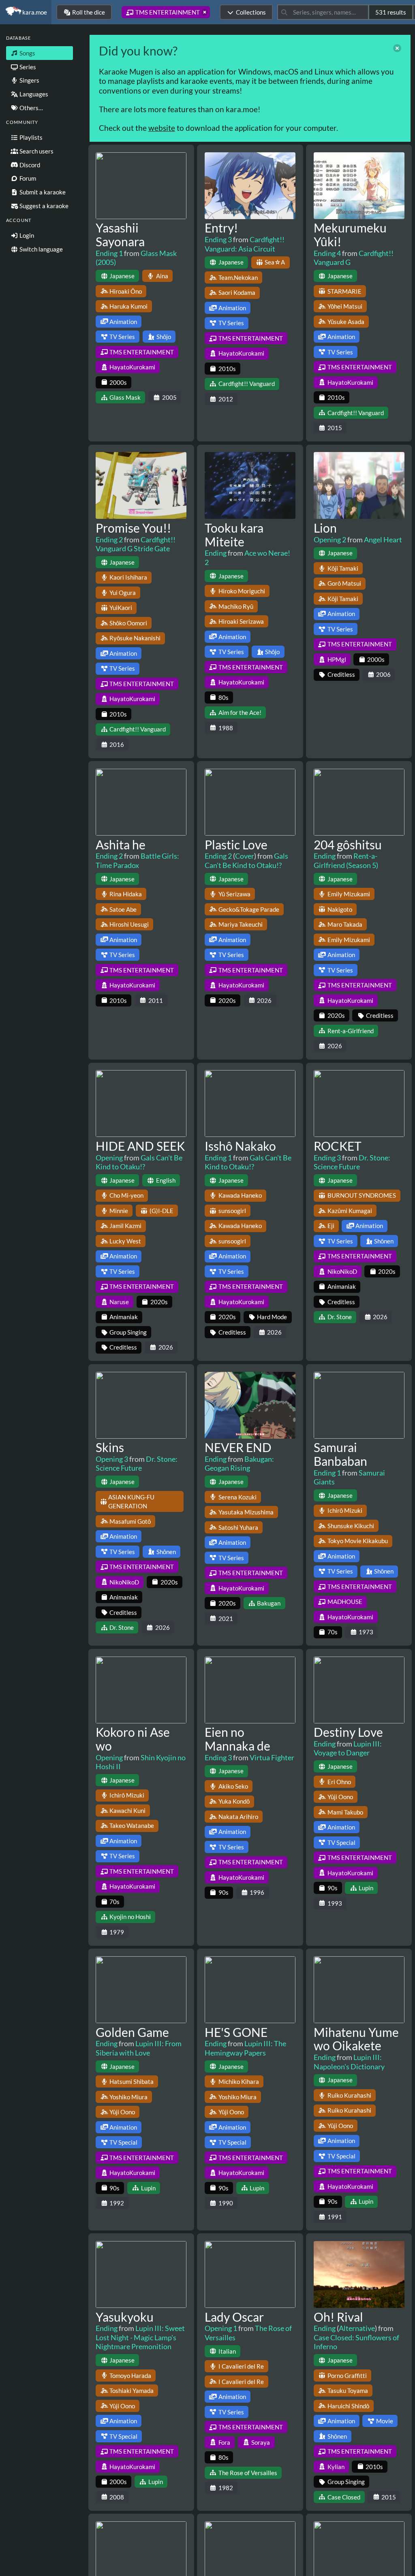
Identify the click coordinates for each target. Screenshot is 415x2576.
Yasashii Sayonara (120, 235)
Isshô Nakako (240, 1146)
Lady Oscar (234, 2317)
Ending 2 (109, 540)
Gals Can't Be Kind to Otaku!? (246, 860)
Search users (36, 151)
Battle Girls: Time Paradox (137, 860)
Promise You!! (133, 528)
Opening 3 (112, 1459)
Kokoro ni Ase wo (133, 1739)
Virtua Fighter (272, 1757)
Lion (325, 528)
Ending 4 (327, 253)
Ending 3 (218, 239)
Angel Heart (383, 540)
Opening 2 (330, 540)
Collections (251, 12)
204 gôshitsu (348, 844)
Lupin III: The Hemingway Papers (245, 2048)
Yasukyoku (125, 2317)
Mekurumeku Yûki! (350, 235)
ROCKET (338, 1146)
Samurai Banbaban (340, 1454)
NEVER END (238, 1447)
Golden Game (132, 2032)
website (162, 128)
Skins (110, 1447)
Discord (29, 165)
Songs (27, 53)
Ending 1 (109, 253)
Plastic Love (236, 844)
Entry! (221, 228)
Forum (27, 178)
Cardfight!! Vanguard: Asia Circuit (245, 244)
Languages (33, 94)
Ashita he (121, 844)
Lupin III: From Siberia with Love (139, 2048)
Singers (29, 80)
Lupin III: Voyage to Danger (348, 1748)
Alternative (357, 2328)
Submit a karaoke (42, 192)
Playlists (30, 137)
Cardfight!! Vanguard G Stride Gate (136, 544)
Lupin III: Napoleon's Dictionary (349, 2062)
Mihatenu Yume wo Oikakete (356, 2039)
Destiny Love (348, 1732)
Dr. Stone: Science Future (352, 1162)
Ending (216, 553)
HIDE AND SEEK (140, 1146)
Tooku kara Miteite (234, 535)
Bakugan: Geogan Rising (239, 1464)
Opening (109, 1158)
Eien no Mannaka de (237, 1739)
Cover (245, 856)
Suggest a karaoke (43, 206)
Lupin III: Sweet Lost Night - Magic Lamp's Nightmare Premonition (140, 2337)
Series (27, 67)
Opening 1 (221, 2328)
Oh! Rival (338, 2317)
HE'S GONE (236, 2032)
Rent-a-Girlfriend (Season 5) (346, 860)
